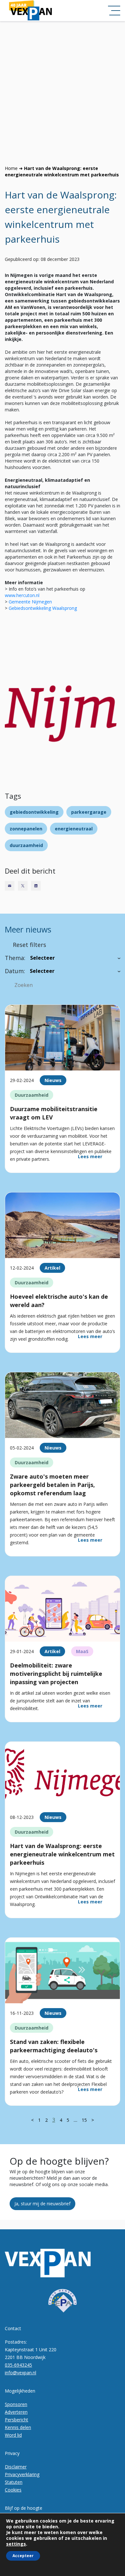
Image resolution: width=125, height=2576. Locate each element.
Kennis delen (18, 2427)
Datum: (15, 971)
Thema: (15, 958)
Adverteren (16, 2412)
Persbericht (17, 2420)
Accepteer (23, 2556)
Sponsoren (16, 2404)
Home (11, 168)
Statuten (14, 2482)
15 (84, 2120)
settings (16, 2544)
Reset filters (29, 945)
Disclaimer (16, 2467)
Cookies (13, 2490)
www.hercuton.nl (22, 595)
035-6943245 (18, 2365)
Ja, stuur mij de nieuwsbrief (42, 2204)
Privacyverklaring (22, 2474)
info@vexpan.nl (21, 2373)
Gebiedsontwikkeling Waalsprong (43, 608)
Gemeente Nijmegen (31, 602)
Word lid (13, 2435)
